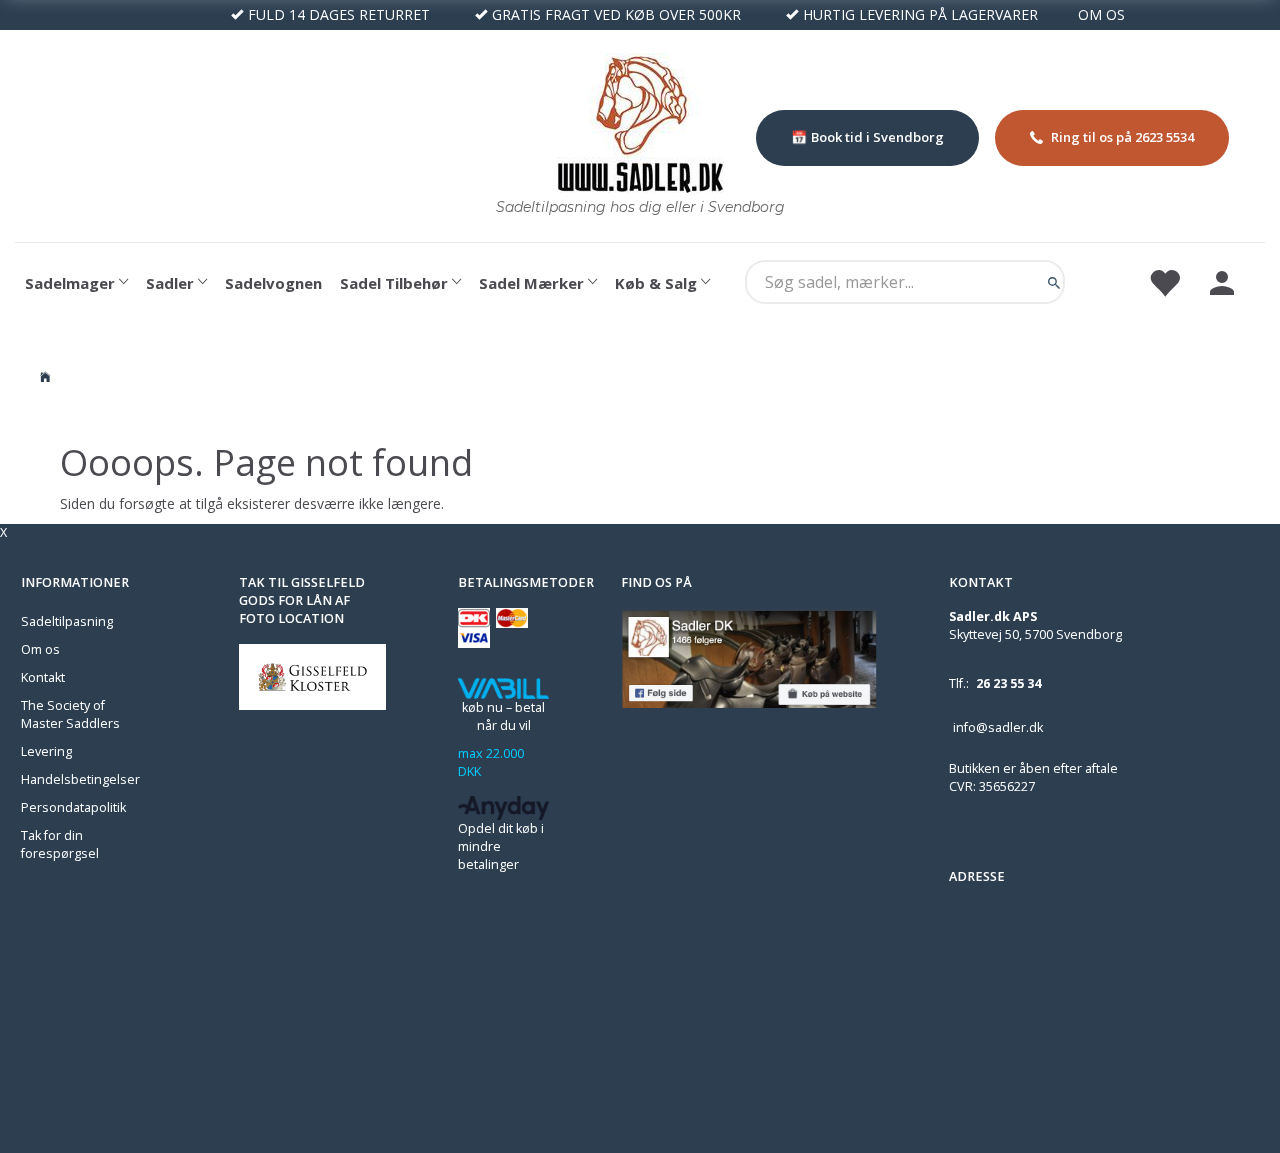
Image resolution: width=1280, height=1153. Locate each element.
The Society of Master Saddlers (70, 714)
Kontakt (43, 677)
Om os (40, 649)
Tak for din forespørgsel (60, 844)
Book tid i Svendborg (877, 137)
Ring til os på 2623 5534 (1122, 137)
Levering (46, 751)
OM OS (1101, 14)
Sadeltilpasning (67, 621)
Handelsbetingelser (80, 779)
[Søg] (1054, 282)
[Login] (1222, 281)
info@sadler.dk (998, 727)
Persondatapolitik (73, 807)
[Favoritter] (1164, 281)
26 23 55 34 (1008, 683)
